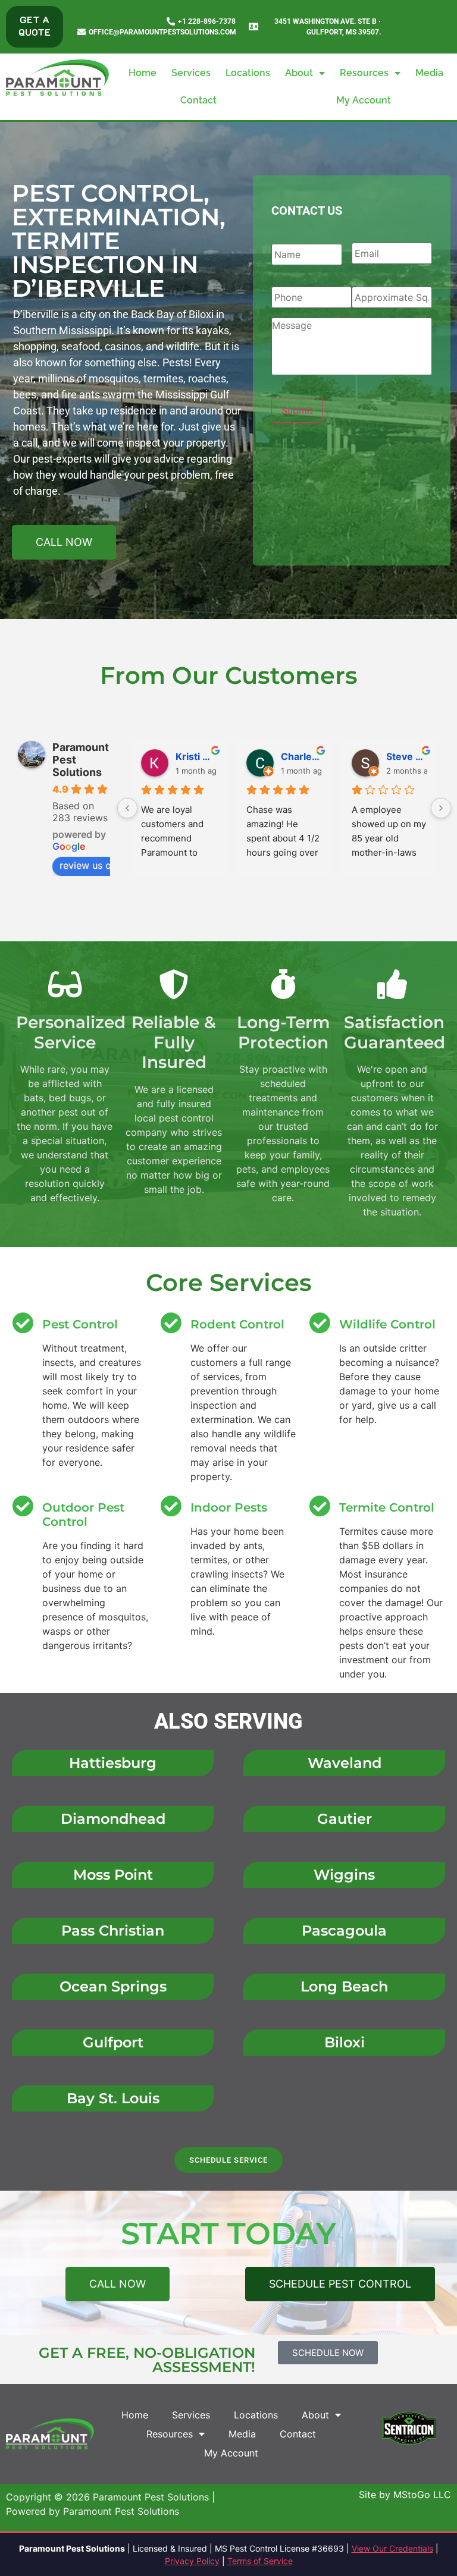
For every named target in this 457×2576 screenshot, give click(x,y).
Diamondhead (113, 1819)
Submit (297, 410)
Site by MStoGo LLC (405, 2495)
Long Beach (344, 1986)
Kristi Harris (196, 756)
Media (429, 73)
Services (191, 73)
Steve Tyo (407, 756)
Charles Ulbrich (301, 756)
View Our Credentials (392, 2548)
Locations (248, 73)
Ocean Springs (113, 1986)
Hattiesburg (113, 1763)
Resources (364, 73)
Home (143, 73)
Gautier (345, 1819)
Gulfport (113, 2042)
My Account (364, 100)
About (299, 73)
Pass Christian (113, 1931)
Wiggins (344, 1875)
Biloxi (345, 2042)
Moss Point (113, 1875)
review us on (88, 865)
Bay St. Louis (113, 2098)
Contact (198, 100)
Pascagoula (344, 1931)
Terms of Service (260, 2561)
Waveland (345, 1763)
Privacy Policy (192, 2561)
